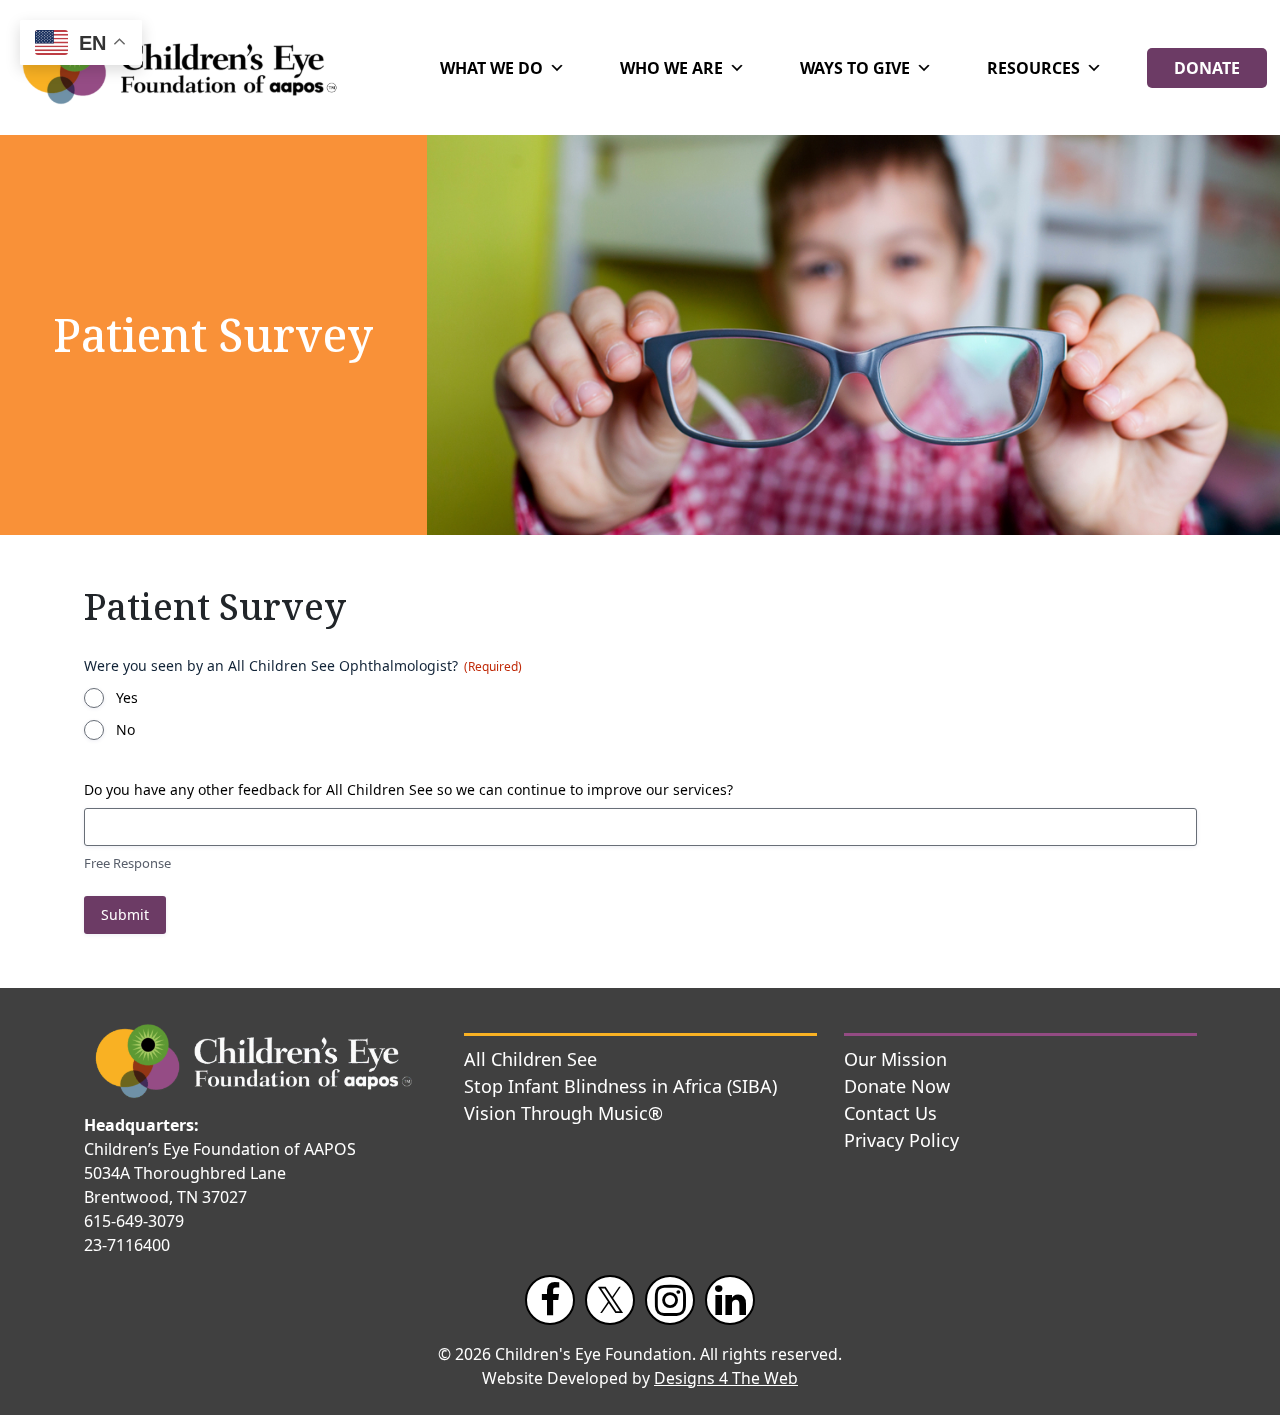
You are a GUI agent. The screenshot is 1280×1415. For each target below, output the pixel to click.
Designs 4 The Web (726, 1378)
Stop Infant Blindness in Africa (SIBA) (620, 1086)
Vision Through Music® (563, 1113)
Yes (127, 697)
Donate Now (897, 1086)
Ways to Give (855, 68)
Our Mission (895, 1059)
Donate (1207, 68)
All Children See (530, 1059)
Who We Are (671, 68)
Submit (125, 914)
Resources (1033, 68)
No (125, 729)
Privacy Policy (901, 1140)
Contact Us (890, 1113)
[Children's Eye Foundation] (189, 67)
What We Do (491, 68)
